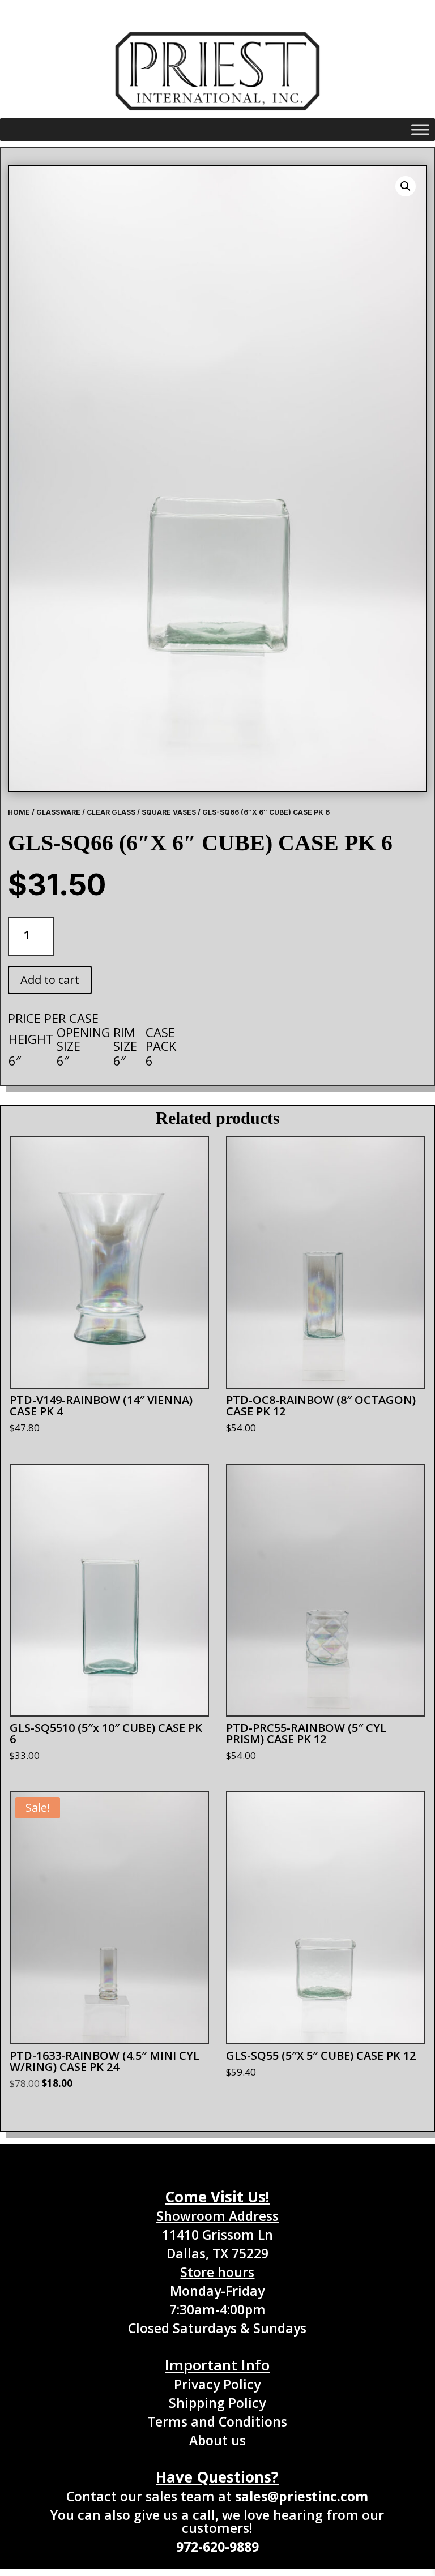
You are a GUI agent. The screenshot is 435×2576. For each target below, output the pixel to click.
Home (19, 812)
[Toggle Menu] (420, 130)
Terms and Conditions (217, 2421)
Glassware (58, 812)
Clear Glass (111, 812)
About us (217, 2440)
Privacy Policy (217, 2384)
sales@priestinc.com (302, 2496)
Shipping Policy (217, 2403)
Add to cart (50, 980)
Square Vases (169, 812)
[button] (406, 186)
